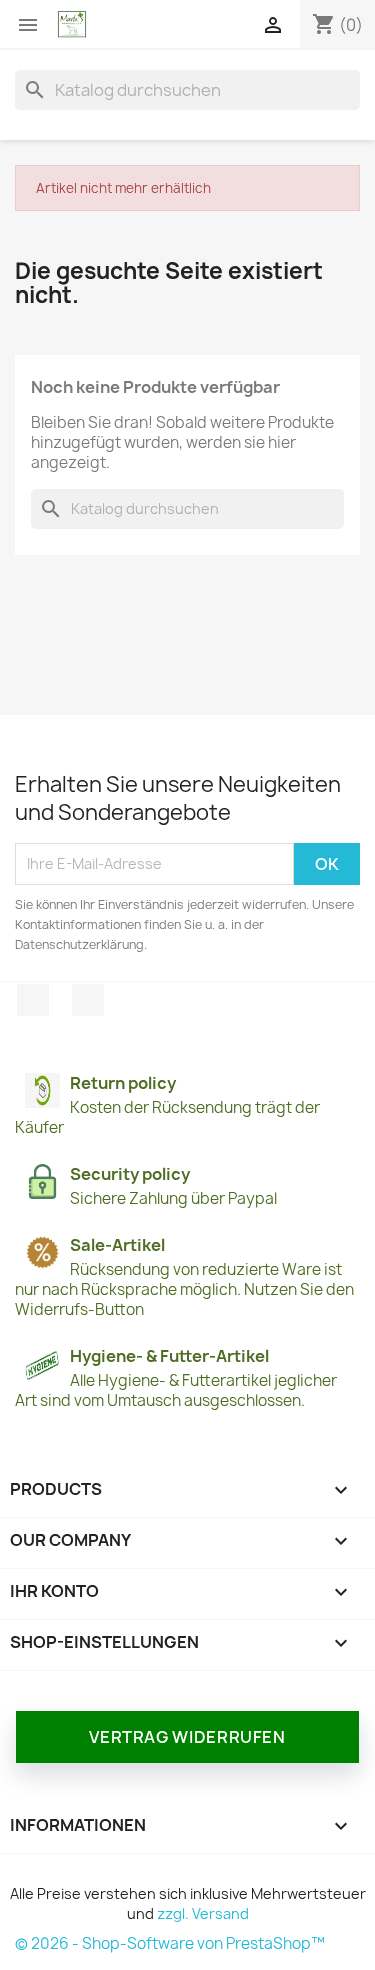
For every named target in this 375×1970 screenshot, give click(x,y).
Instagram (88, 1000)
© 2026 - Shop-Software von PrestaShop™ (170, 1943)
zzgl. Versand (203, 1913)
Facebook (33, 1000)
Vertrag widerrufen (187, 1737)
